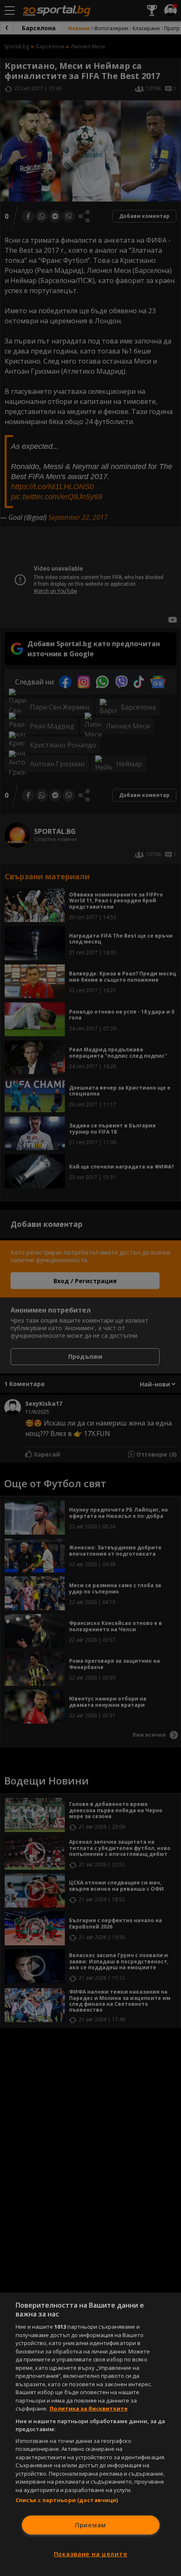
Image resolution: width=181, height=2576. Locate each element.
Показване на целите (91, 2554)
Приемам (90, 2525)
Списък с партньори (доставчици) (67, 2500)
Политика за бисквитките (89, 2408)
